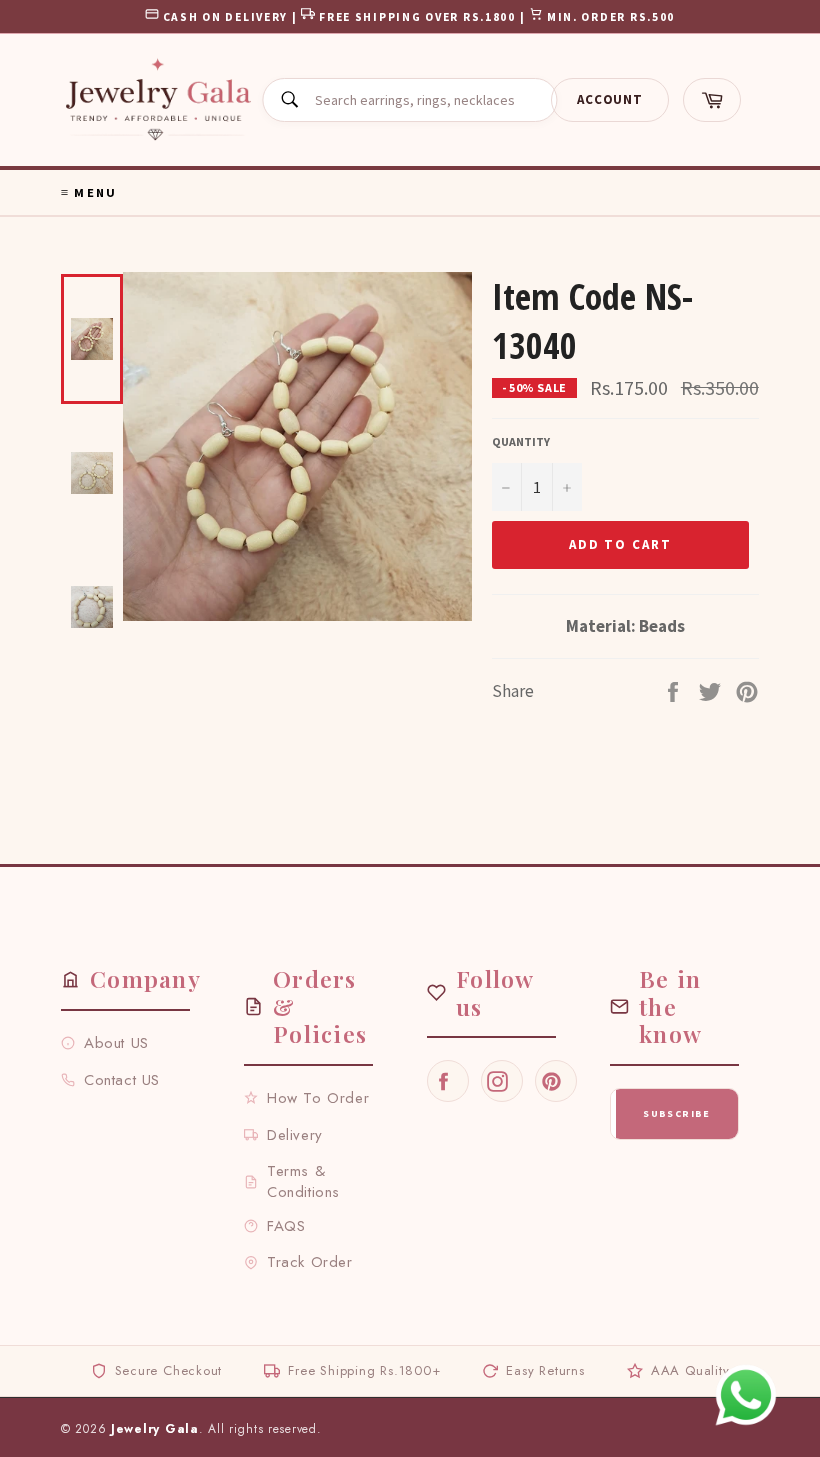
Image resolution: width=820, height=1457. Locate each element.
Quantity (521, 441)
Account (609, 99)
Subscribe (677, 1113)
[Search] (289, 100)
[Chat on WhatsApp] (746, 1395)
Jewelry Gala (155, 1429)
